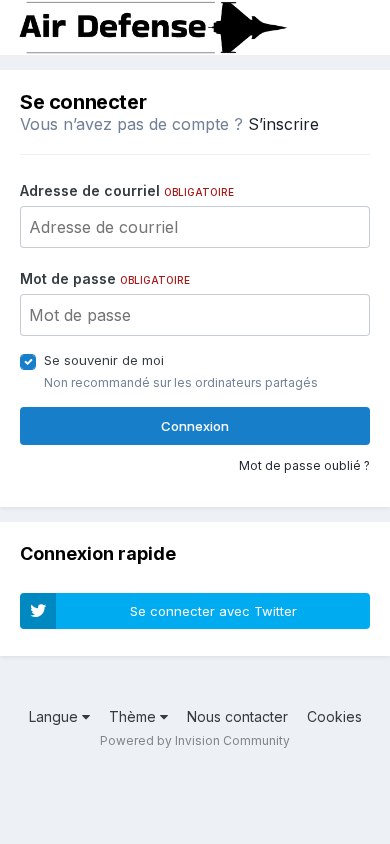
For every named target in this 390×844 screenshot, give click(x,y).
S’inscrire (283, 124)
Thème (134, 716)
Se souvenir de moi (104, 360)
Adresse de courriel (127, 190)
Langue (55, 716)
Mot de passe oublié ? (304, 465)
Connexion (195, 426)
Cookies (334, 716)
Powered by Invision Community (195, 740)
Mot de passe (105, 278)
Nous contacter (237, 716)
